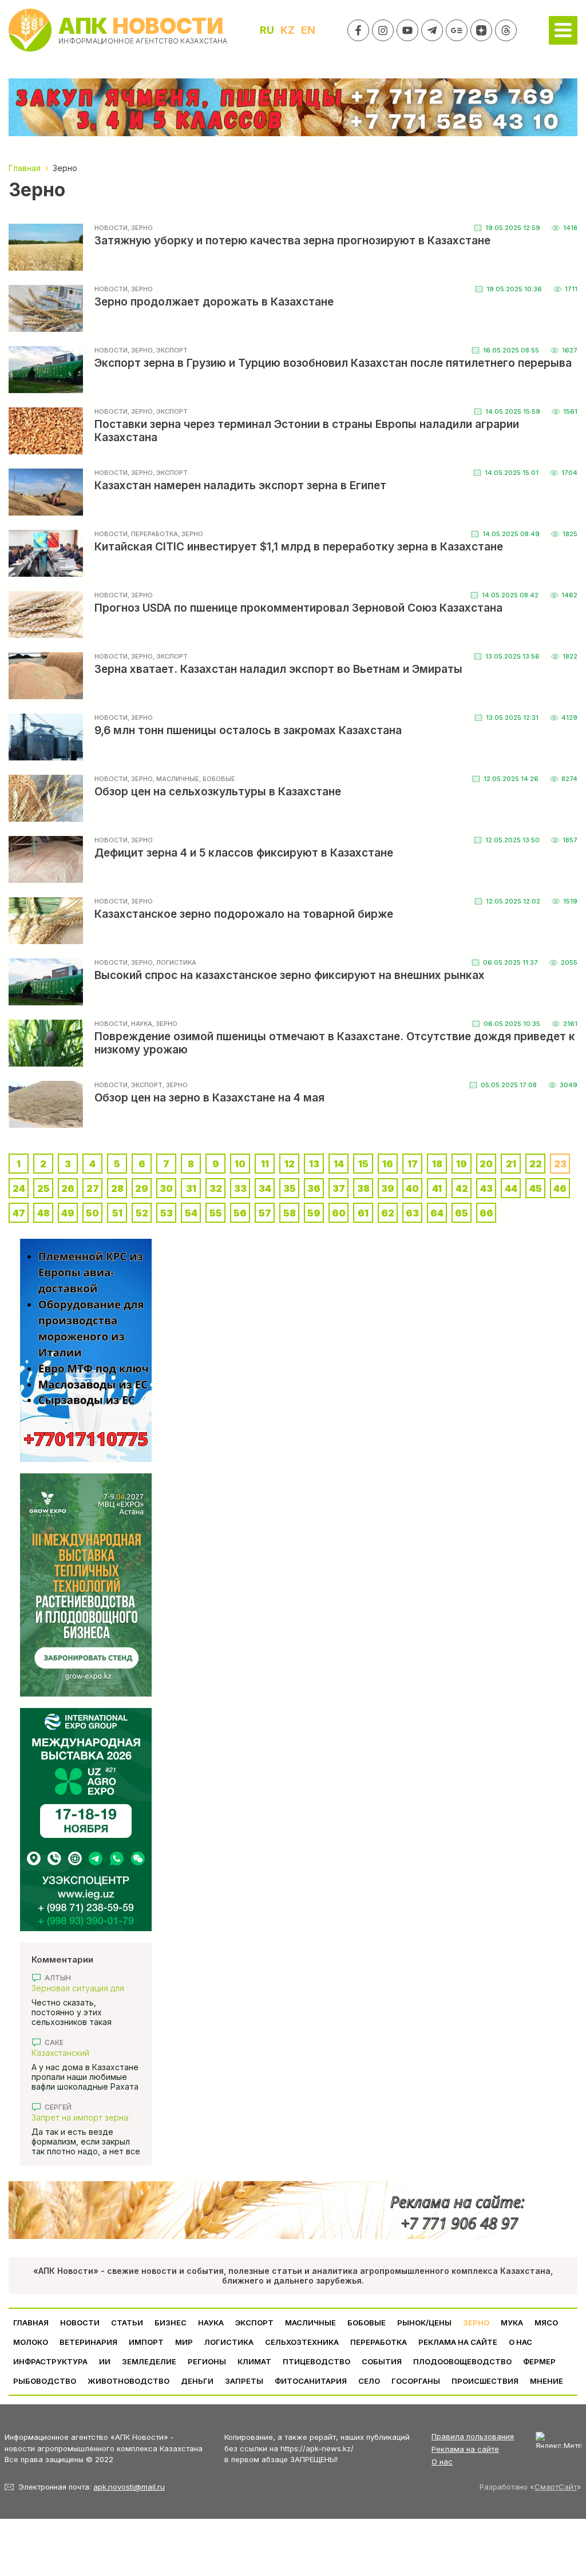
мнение (547, 2381)
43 (486, 1188)
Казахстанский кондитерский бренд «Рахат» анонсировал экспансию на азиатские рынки (80, 2053)
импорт (146, 2342)
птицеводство (316, 2361)
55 (216, 1213)
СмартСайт (556, 2487)
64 (437, 1213)
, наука (140, 1024)
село (369, 2381)
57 (265, 1213)
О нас (442, 2462)
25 (43, 1188)
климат (254, 2361)
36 (314, 1188)
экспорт (254, 2323)
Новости (111, 228)
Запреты (244, 2381)
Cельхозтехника (302, 2342)
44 (511, 1188)
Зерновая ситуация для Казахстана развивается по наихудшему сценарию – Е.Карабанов (86, 1988)
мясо (546, 2323)
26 (68, 1188)
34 (265, 1188)
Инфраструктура (50, 2361)
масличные (310, 2323)
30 (166, 1188)
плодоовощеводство (462, 2361)
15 (363, 1164)
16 (388, 1164)
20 (486, 1164)
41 (437, 1188)
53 (167, 1213)
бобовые (367, 2323)
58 (290, 1213)
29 (142, 1188)
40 (412, 1188)
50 (92, 1213)
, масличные (176, 779)
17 (413, 1164)
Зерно (476, 2323)
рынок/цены (424, 2323)
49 (68, 1213)
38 (363, 1188)
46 (560, 1188)
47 (19, 1213)
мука (512, 2323)
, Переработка (153, 534)
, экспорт (170, 350)
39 (388, 1188)
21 (511, 1164)
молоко (31, 2342)
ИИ (105, 2361)
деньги (197, 2381)
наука (211, 2323)
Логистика (229, 2342)
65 (462, 1213)
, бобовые (217, 779)
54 (191, 1213)
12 (290, 1164)
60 (339, 1213)
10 (240, 1164)
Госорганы (416, 2381)
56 (240, 1213)
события (382, 2361)
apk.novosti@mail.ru (129, 2487)
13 (314, 1164)
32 (216, 1188)
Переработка (379, 2342)
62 (388, 1213)
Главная (31, 2323)
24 (19, 1188)
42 (462, 1188)
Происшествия (485, 2381)
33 (240, 1188)
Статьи (127, 2323)
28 (117, 1188)
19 (462, 1164)
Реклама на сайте (458, 2342)
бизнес (171, 2323)
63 (412, 1213)
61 (363, 1213)
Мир (184, 2342)
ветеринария (88, 2342)
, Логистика (175, 962)
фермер (539, 2361)
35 (290, 1188)
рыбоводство (45, 2381)
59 (314, 1213)
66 (486, 1213)
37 (339, 1188)
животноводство (128, 2381)
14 (339, 1164)
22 (536, 1164)
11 (265, 1164)
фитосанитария (311, 2381)
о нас (520, 2342)
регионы (207, 2361)
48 (43, 1213)
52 (142, 1213)
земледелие (149, 2361)
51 (117, 1213)
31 (191, 1188)
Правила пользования (473, 2436)
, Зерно (140, 228)
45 (536, 1188)
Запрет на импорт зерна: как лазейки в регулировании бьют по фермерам (81, 2117)
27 (93, 1188)
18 (437, 1164)
